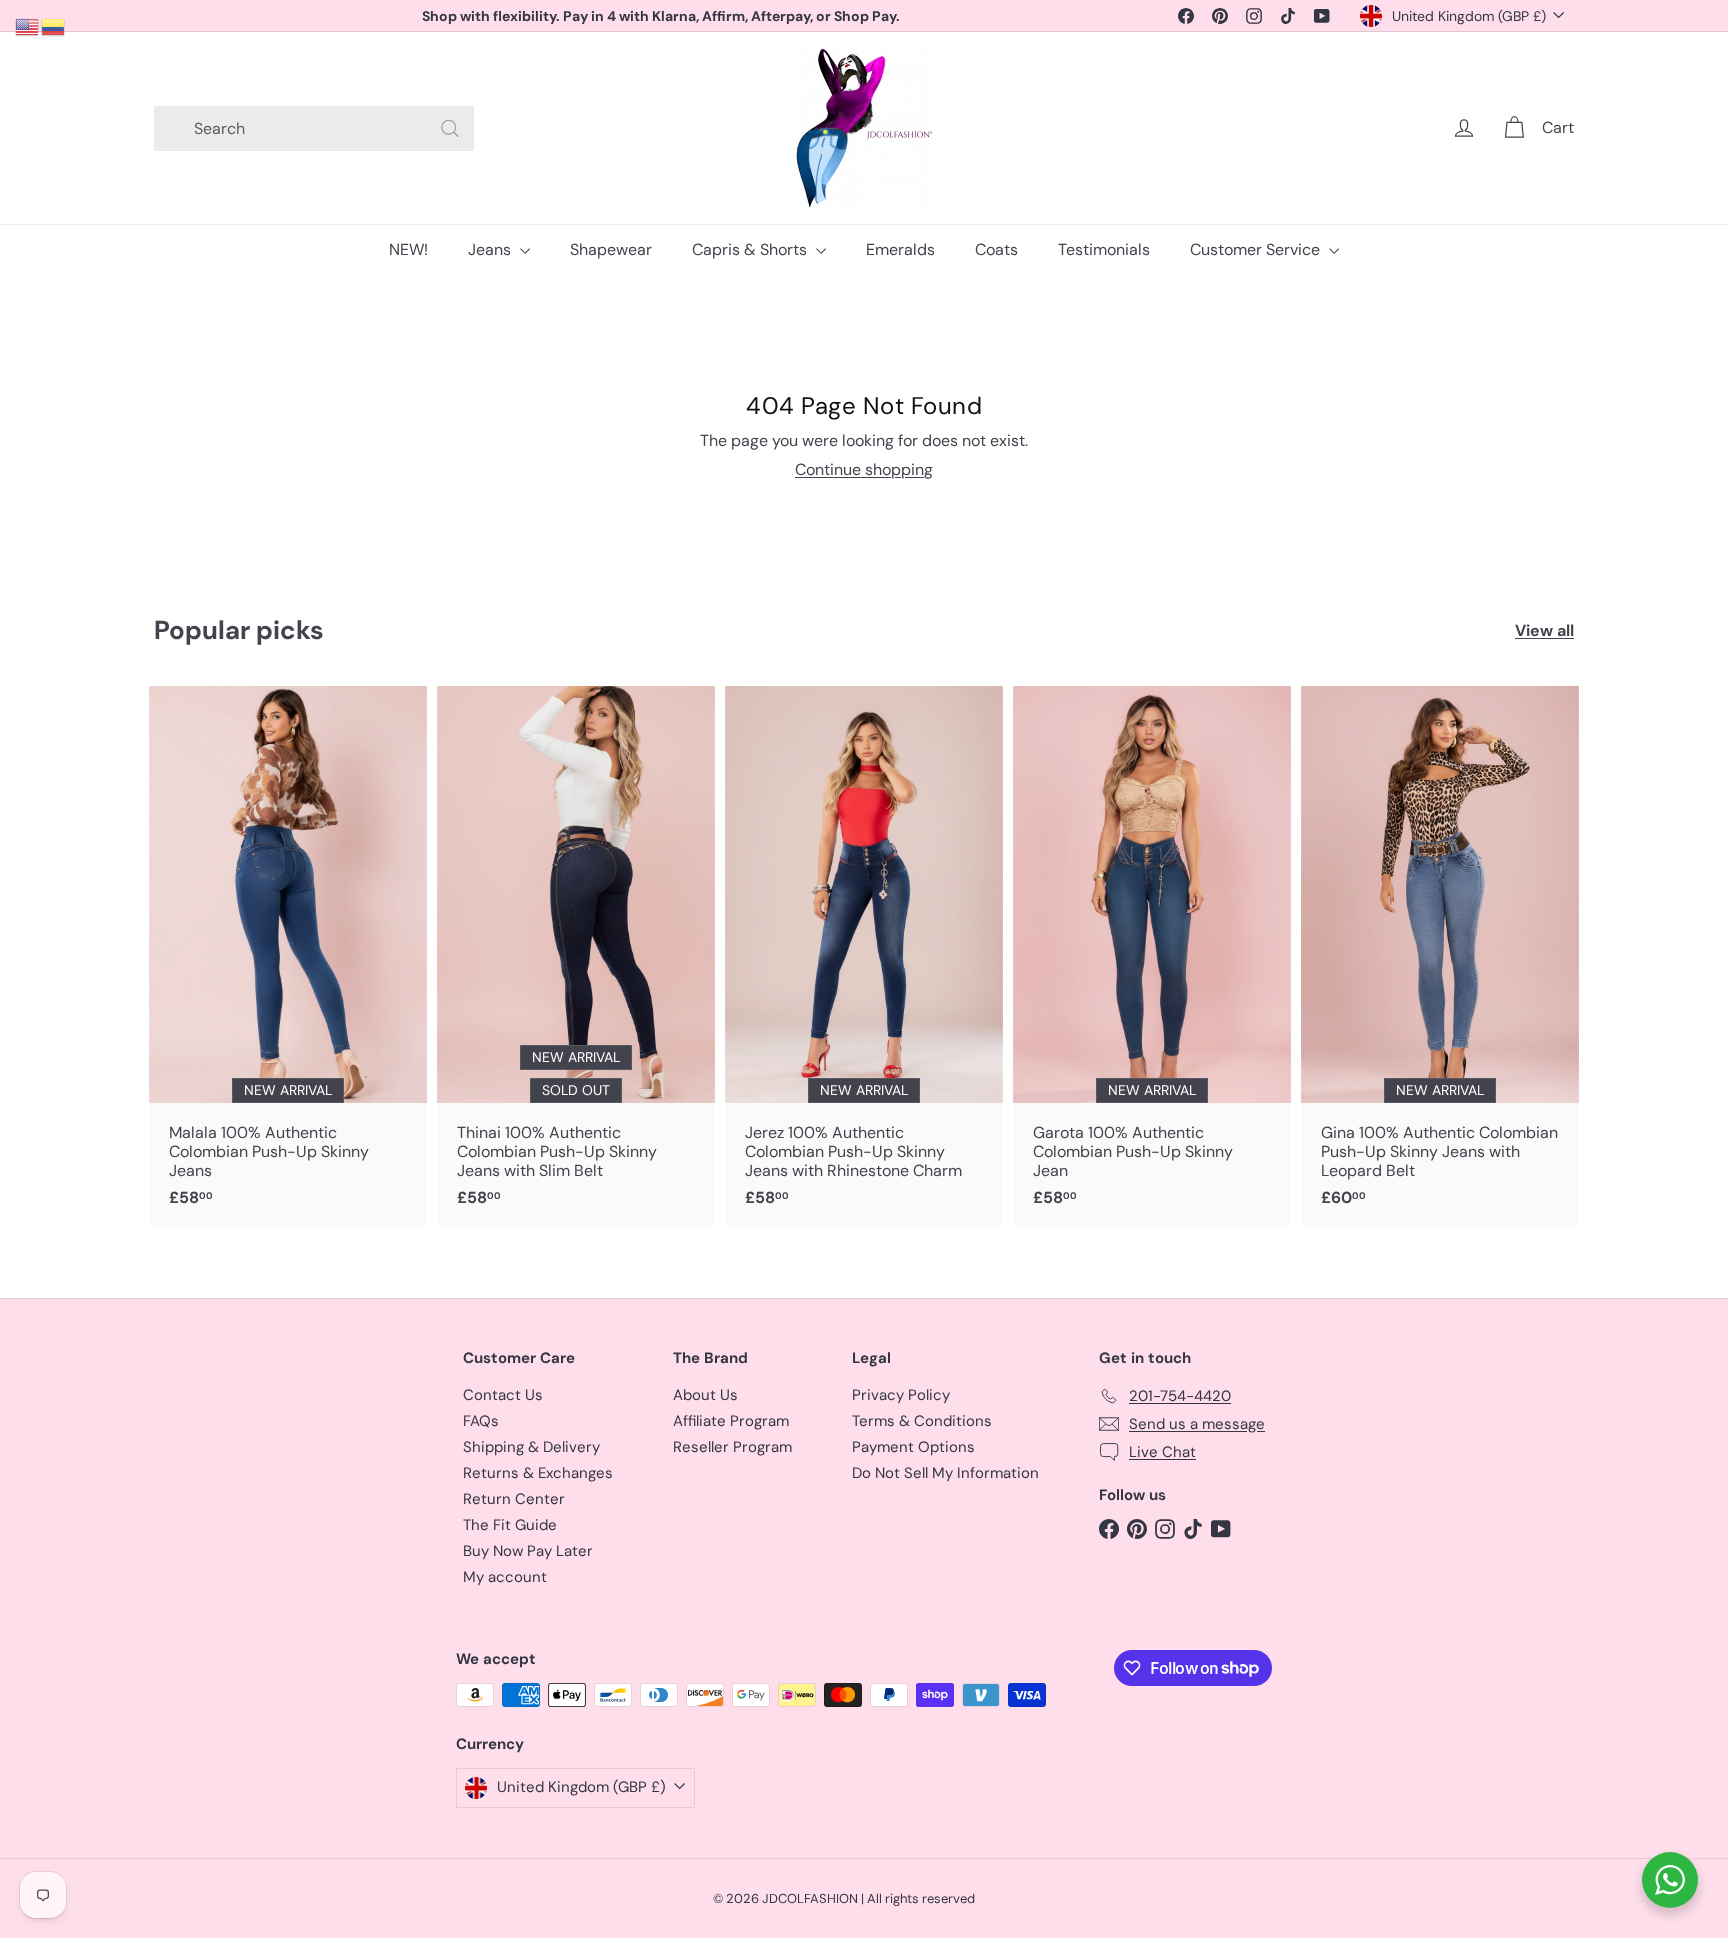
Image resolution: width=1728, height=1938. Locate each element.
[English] (28, 25)
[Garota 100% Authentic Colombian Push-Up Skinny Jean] (1152, 957)
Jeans (491, 249)
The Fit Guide (510, 1525)
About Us (705, 1395)
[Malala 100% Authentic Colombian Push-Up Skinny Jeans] (288, 957)
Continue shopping (864, 469)
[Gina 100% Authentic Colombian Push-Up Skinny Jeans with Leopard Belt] (1440, 957)
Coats (996, 249)
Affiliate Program (731, 1421)
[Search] (450, 128)
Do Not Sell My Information (945, 1473)
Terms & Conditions (922, 1421)
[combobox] (314, 128)
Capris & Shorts (751, 249)
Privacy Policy (901, 1395)
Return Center (514, 1499)
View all (1544, 630)
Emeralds (900, 249)
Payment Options (913, 1447)
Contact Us (503, 1395)
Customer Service (1257, 249)
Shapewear (611, 249)
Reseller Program (732, 1447)
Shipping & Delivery (531, 1447)
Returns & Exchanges (538, 1473)
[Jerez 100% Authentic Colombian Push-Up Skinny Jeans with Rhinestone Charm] (864, 957)
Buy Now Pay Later (528, 1551)
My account (505, 1577)
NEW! (408, 249)
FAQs (481, 1421)
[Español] (54, 25)
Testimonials (1104, 249)
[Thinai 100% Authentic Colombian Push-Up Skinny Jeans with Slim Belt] (576, 957)
